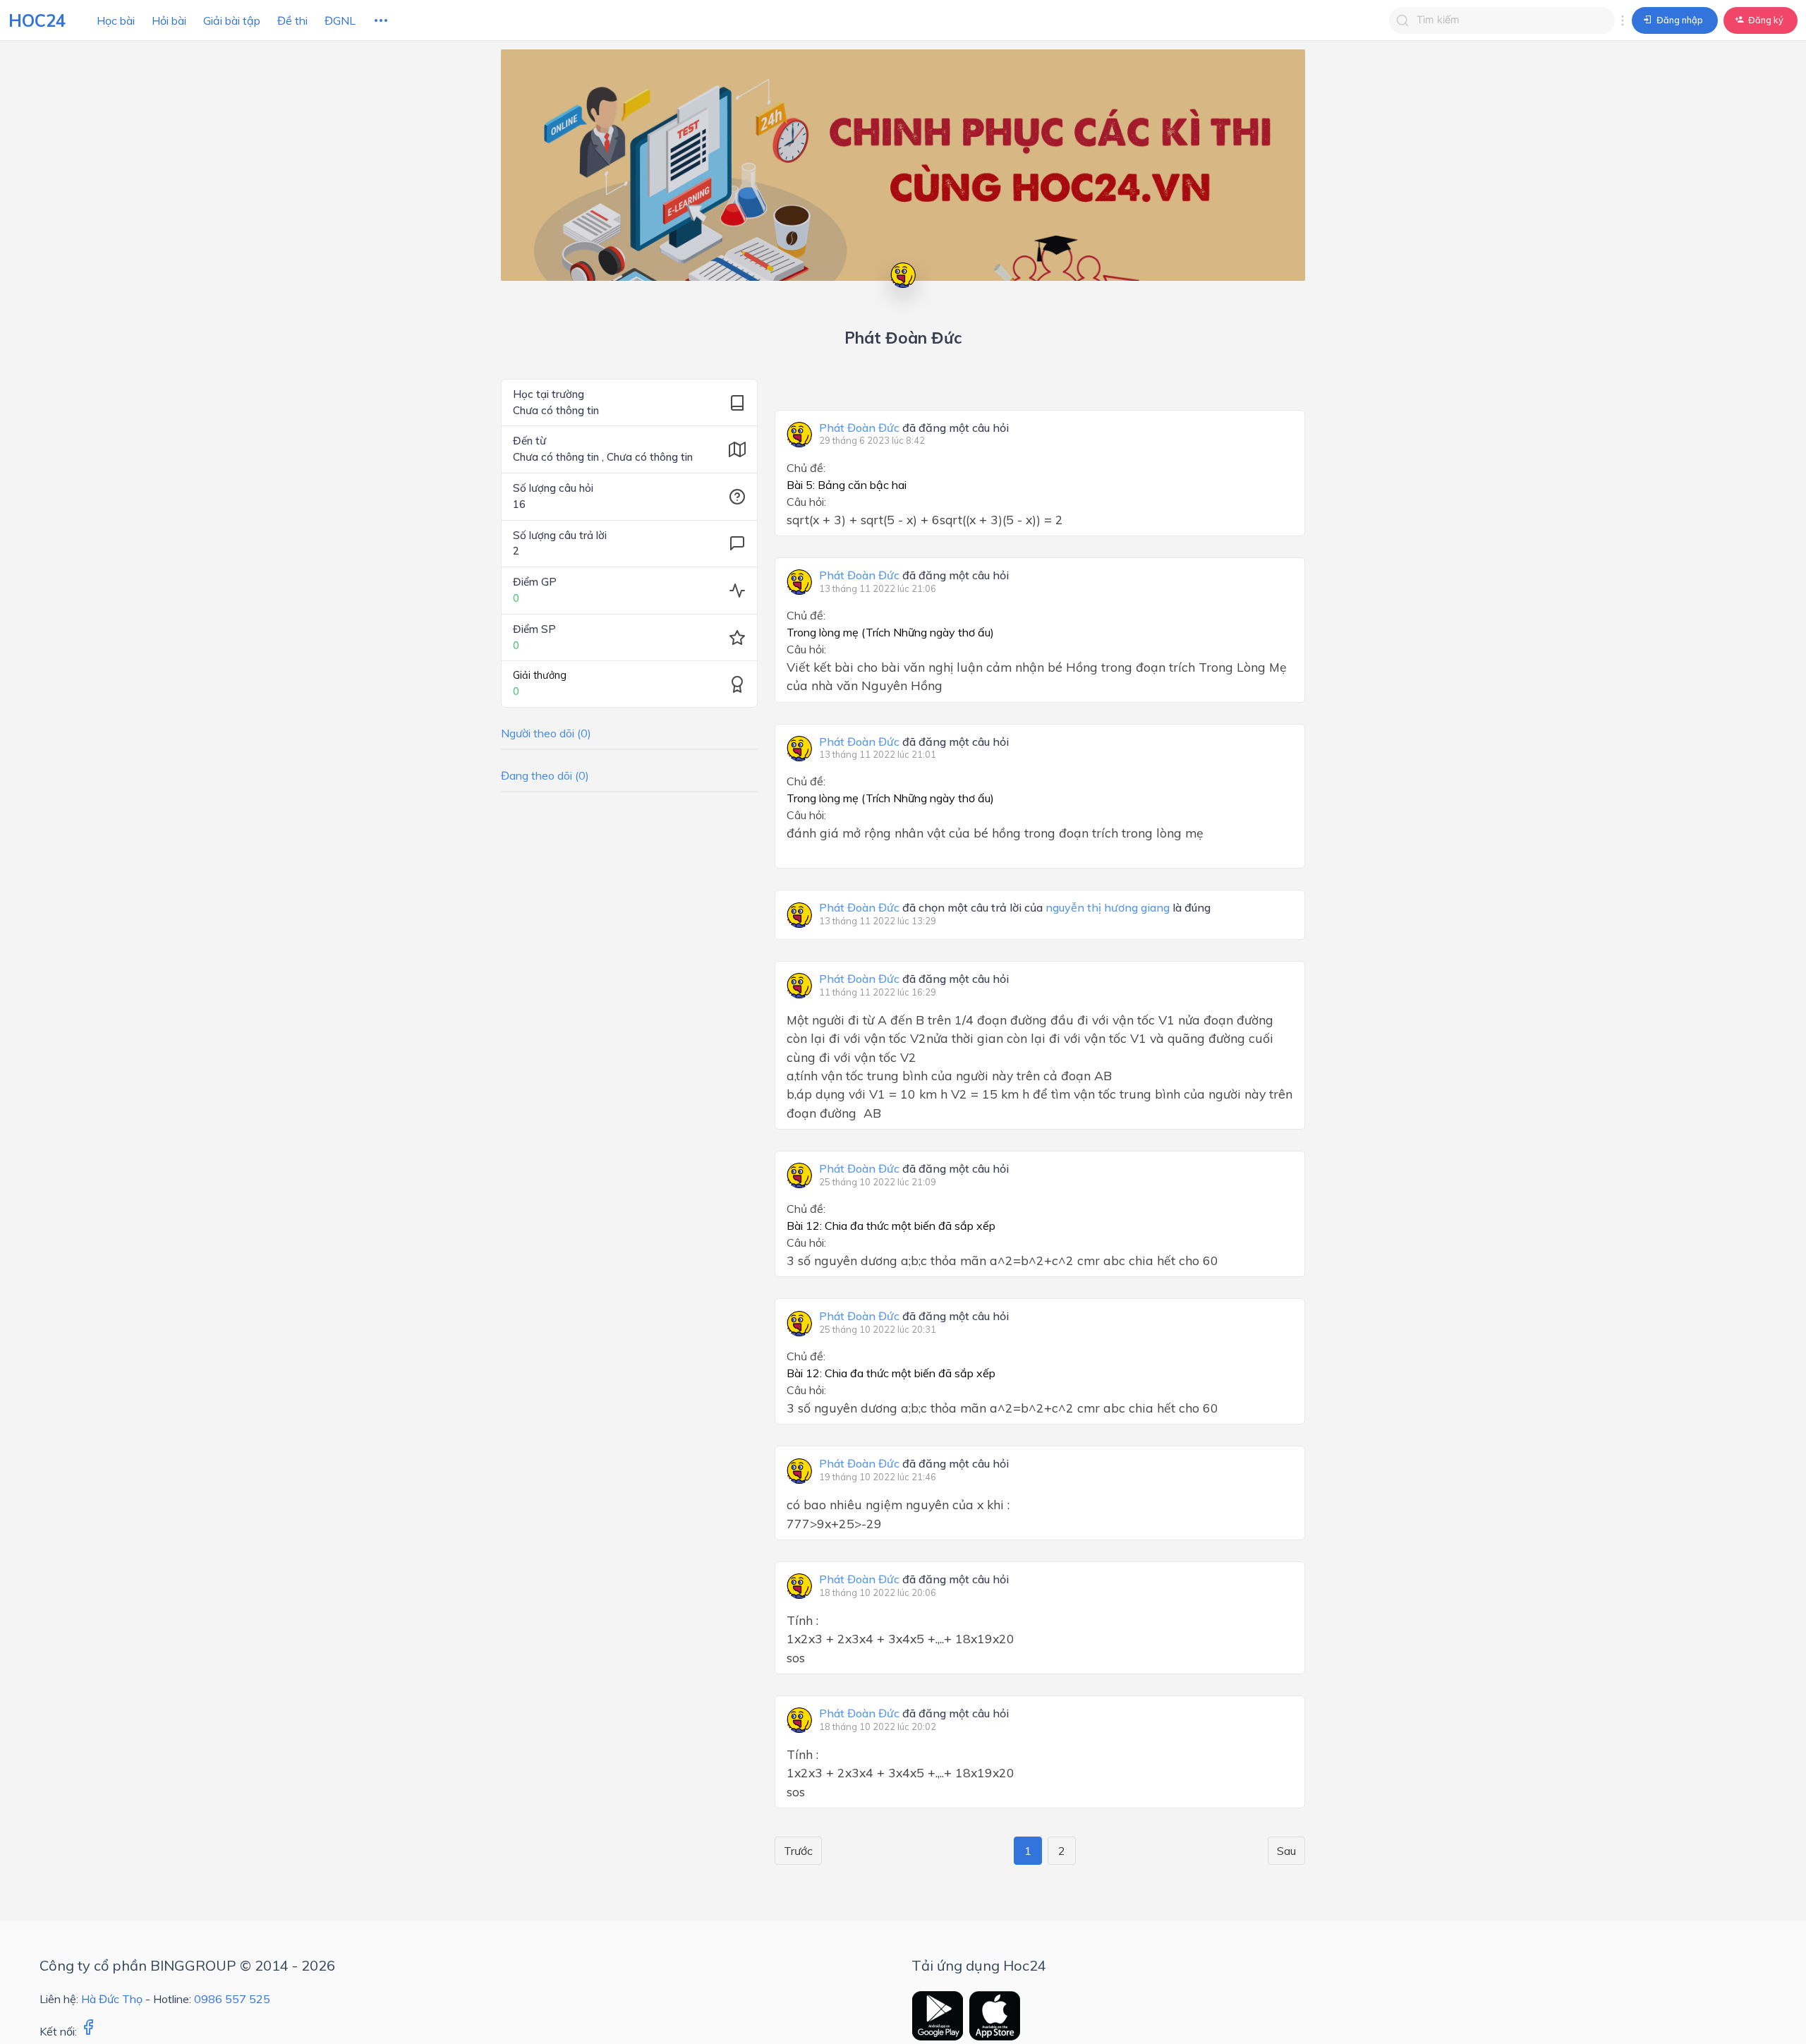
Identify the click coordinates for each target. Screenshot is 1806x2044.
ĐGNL (340, 20)
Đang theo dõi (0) (545, 775)
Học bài (116, 20)
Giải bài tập (232, 20)
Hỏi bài (169, 20)
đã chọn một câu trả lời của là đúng (1015, 908)
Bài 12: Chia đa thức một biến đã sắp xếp (891, 1226)
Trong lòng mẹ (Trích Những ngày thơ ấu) (890, 632)
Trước (798, 1851)
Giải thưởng (540, 675)
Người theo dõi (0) (546, 733)
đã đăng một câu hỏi (914, 428)
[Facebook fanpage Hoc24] (88, 2031)
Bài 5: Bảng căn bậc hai (847, 485)
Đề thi (292, 20)
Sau (1286, 1851)
